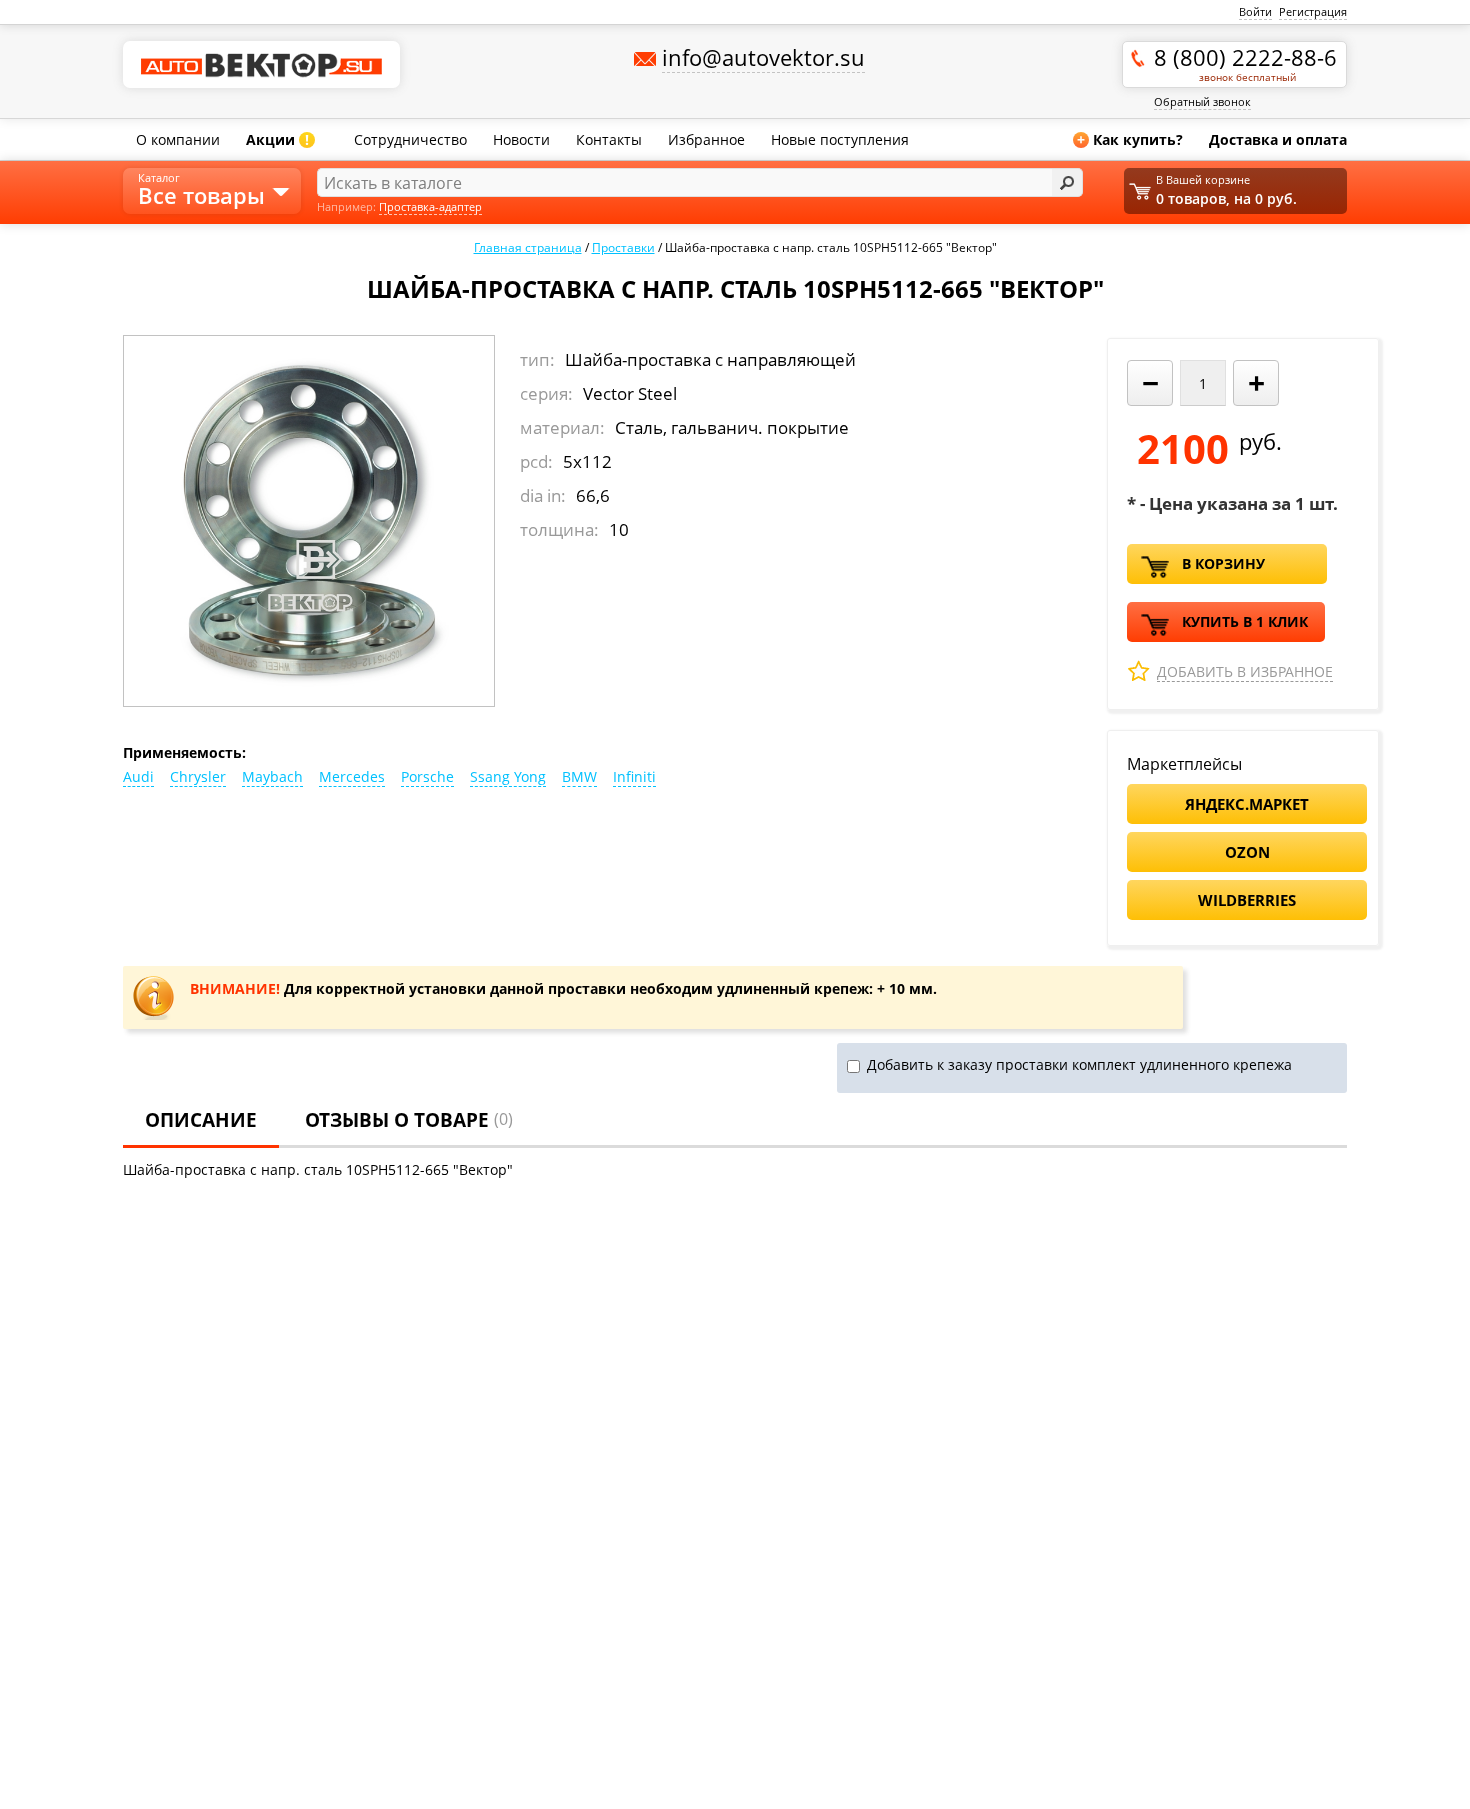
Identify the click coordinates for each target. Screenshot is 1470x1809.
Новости (521, 139)
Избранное (706, 139)
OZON (1247, 852)
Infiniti (634, 776)
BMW (579, 776)
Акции (277, 139)
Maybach (272, 776)
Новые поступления (840, 139)
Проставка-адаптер (430, 206)
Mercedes (352, 776)
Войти (1255, 11)
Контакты (609, 139)
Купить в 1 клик (1245, 621)
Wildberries (1247, 900)
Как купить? (1130, 139)
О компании (178, 139)
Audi (138, 776)
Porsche (427, 776)
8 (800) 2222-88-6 (1245, 63)
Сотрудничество (410, 139)
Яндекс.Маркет (1247, 804)
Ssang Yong (508, 776)
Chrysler (198, 776)
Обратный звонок (1202, 101)
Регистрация (1313, 11)
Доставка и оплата (1278, 139)
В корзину (1223, 563)
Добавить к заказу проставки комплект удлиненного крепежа (1079, 1064)
